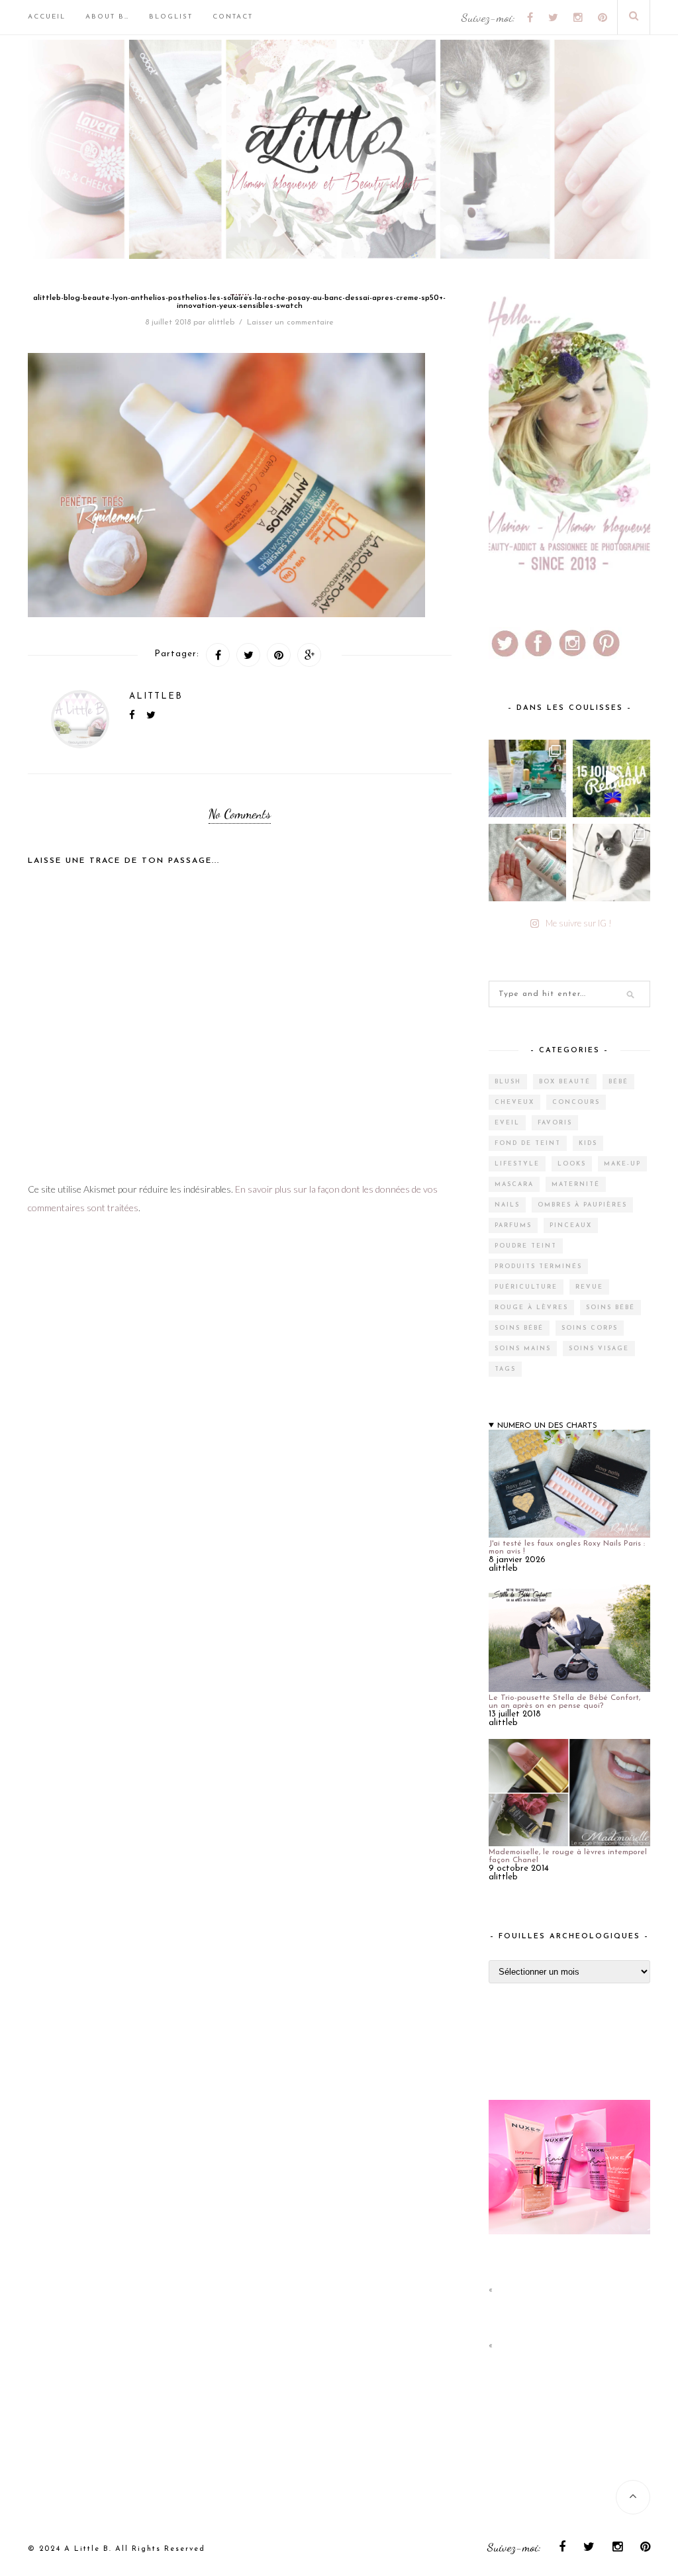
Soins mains (523, 1349)
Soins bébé (610, 1308)
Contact (233, 17)
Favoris (555, 1123)
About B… (107, 17)
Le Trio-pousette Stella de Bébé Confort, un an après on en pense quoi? (564, 1702)
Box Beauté (565, 1082)
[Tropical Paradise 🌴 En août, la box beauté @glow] (527, 778)
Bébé (618, 1082)
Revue (589, 1287)
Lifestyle (517, 1164)
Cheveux (514, 1102)
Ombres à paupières (582, 1205)
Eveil (507, 1123)
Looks (572, 1164)
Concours (576, 1102)
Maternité (576, 1184)
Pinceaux (571, 1225)
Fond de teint (528, 1143)
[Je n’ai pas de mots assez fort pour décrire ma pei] (611, 863)
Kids (588, 1143)
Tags (505, 1369)
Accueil (47, 17)
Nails (507, 1205)
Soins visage (599, 1349)
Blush (508, 1082)
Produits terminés (538, 1266)
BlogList (171, 17)
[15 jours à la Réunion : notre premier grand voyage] (611, 778)
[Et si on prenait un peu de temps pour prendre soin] (527, 863)
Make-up (622, 1164)
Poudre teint (526, 1246)
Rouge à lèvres (531, 1308)
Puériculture (526, 1287)
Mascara (514, 1184)
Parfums (513, 1225)
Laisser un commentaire (290, 322)
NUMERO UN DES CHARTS (547, 1426)
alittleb (221, 322)
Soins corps (590, 1328)
